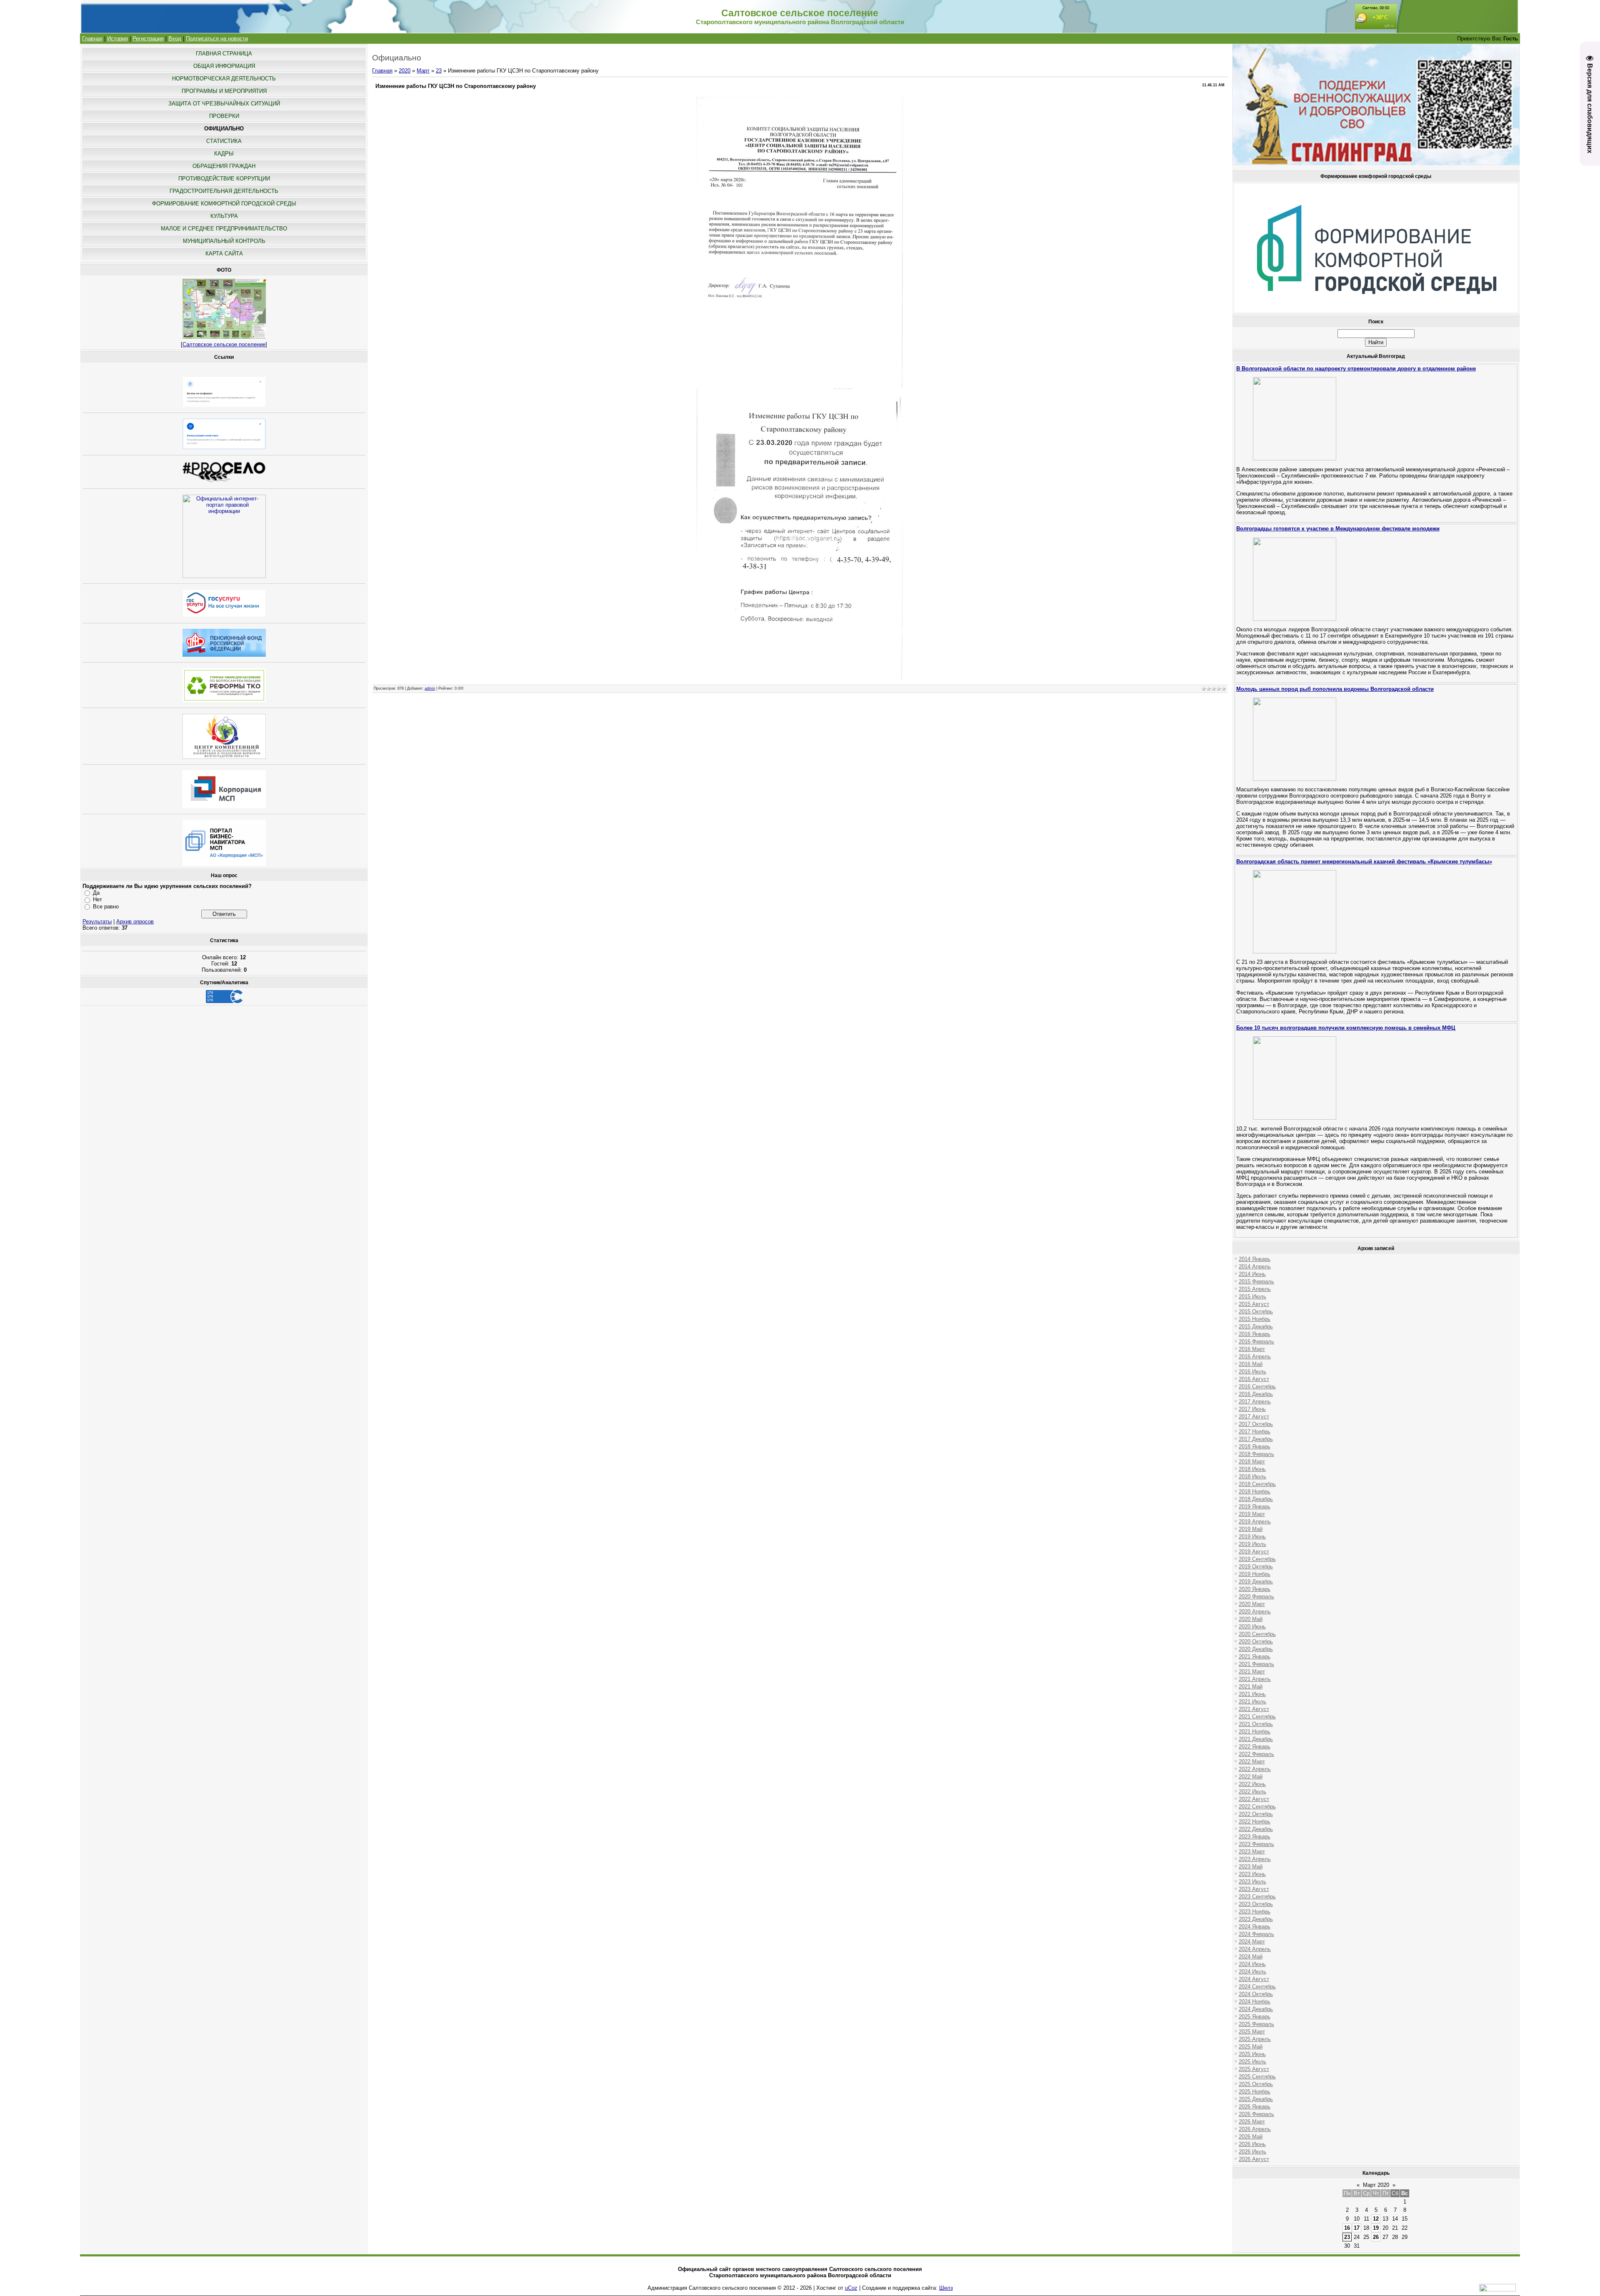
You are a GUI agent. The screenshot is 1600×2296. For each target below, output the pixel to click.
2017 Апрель (1255, 1402)
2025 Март (1252, 2032)
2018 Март (1252, 1462)
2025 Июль (1252, 2062)
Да (96, 893)
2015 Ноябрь (1255, 1319)
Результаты (97, 922)
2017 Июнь (1252, 1409)
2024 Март (1252, 1942)
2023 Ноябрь (1255, 1912)
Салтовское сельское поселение (224, 344)
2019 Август (1254, 1552)
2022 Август (1254, 1799)
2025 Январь (1255, 2017)
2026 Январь (1255, 2107)
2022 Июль (1252, 1792)
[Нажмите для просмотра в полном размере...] (800, 386)
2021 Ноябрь (1255, 1732)
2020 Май (1251, 1619)
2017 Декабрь (1256, 1439)
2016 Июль (1252, 1372)
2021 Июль (1252, 1702)
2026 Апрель (1255, 2129)
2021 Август (1254, 1709)
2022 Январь (1255, 1747)
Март (423, 71)
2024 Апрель (1255, 1949)
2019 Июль (1252, 1544)
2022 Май (1251, 1777)
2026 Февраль (1256, 2114)
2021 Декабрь (1256, 1739)
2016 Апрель (1255, 1357)
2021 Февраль (1256, 1664)
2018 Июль (1252, 1477)
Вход (175, 39)
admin (430, 688)
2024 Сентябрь (1257, 1987)
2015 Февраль (1256, 1282)
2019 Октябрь (1256, 1567)
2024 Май (1251, 1957)
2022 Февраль (1256, 1754)
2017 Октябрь (1256, 1424)
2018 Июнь (1252, 1469)
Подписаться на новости (217, 39)
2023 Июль (1252, 1882)
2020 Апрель (1255, 1612)
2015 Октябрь (1256, 1312)
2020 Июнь (1252, 1627)
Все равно (106, 907)
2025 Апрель (1255, 2039)
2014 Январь (1255, 1259)
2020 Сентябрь (1257, 1634)
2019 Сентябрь (1257, 1559)
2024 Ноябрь (1255, 2002)
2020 (405, 71)
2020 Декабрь (1256, 1649)
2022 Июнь (1252, 1784)
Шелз (946, 2288)
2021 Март (1252, 1672)
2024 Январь (1255, 1927)
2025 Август (1254, 2069)
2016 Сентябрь (1257, 1387)
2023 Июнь (1252, 1874)
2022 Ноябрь (1255, 1822)
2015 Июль (1252, 1297)
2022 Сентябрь (1257, 1807)
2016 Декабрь (1256, 1394)
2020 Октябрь (1256, 1642)
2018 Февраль (1256, 1454)
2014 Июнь (1252, 1274)
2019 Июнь (1252, 1537)
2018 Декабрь (1256, 1499)
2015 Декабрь (1256, 1327)
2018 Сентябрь (1257, 1484)
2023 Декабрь (1256, 1919)
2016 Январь (1255, 1334)
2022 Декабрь (1256, 1829)
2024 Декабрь (1256, 2009)
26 (1376, 2237)
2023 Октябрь (1256, 1904)
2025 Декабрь (1256, 2099)
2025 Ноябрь (1255, 2092)
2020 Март (1252, 1604)
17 (1357, 2228)
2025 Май (1251, 2047)
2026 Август (1254, 2159)
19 (1376, 2228)
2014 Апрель (1255, 1267)
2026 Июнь (1252, 2144)
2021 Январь (1255, 1657)
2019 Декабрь (1256, 1582)
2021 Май (1251, 1687)
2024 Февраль (1256, 1934)
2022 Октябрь (1256, 1814)
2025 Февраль (1256, 2024)
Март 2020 (1376, 2185)
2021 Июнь (1252, 1694)
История (117, 39)
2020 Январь (1255, 1589)
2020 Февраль (1256, 1597)
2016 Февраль (1256, 1342)
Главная (92, 39)
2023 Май (1251, 1867)
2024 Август (1254, 1979)
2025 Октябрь (1256, 2084)
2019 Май (1251, 1529)
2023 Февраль (1256, 1844)
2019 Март (1252, 1514)
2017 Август (1254, 1417)
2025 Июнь (1252, 2054)
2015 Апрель (1255, 1289)
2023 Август (1254, 1889)
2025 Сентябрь (1257, 2077)
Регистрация (148, 39)
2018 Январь (1255, 1447)
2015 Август (1254, 1304)
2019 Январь (1255, 1507)
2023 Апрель (1255, 1859)
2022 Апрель (1255, 1769)
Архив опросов (135, 922)
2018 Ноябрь (1255, 1492)
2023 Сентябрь (1257, 1897)
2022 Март (1252, 1762)
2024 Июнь (1252, 1964)
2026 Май (1251, 2137)
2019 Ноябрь (1255, 1574)
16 (1347, 2228)
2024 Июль (1252, 1972)
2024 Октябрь (1256, 1994)
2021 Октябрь (1256, 1724)
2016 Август (1254, 1379)
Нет (97, 899)
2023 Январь (1255, 1837)
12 (1376, 2219)
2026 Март (1252, 2122)
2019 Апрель (1255, 1522)
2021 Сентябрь (1257, 1717)
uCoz (851, 2288)
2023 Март (1252, 1852)
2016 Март (1252, 1349)
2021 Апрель (1255, 1679)
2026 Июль (1252, 2152)
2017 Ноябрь (1255, 1432)
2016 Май (1251, 1364)
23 (439, 71)
